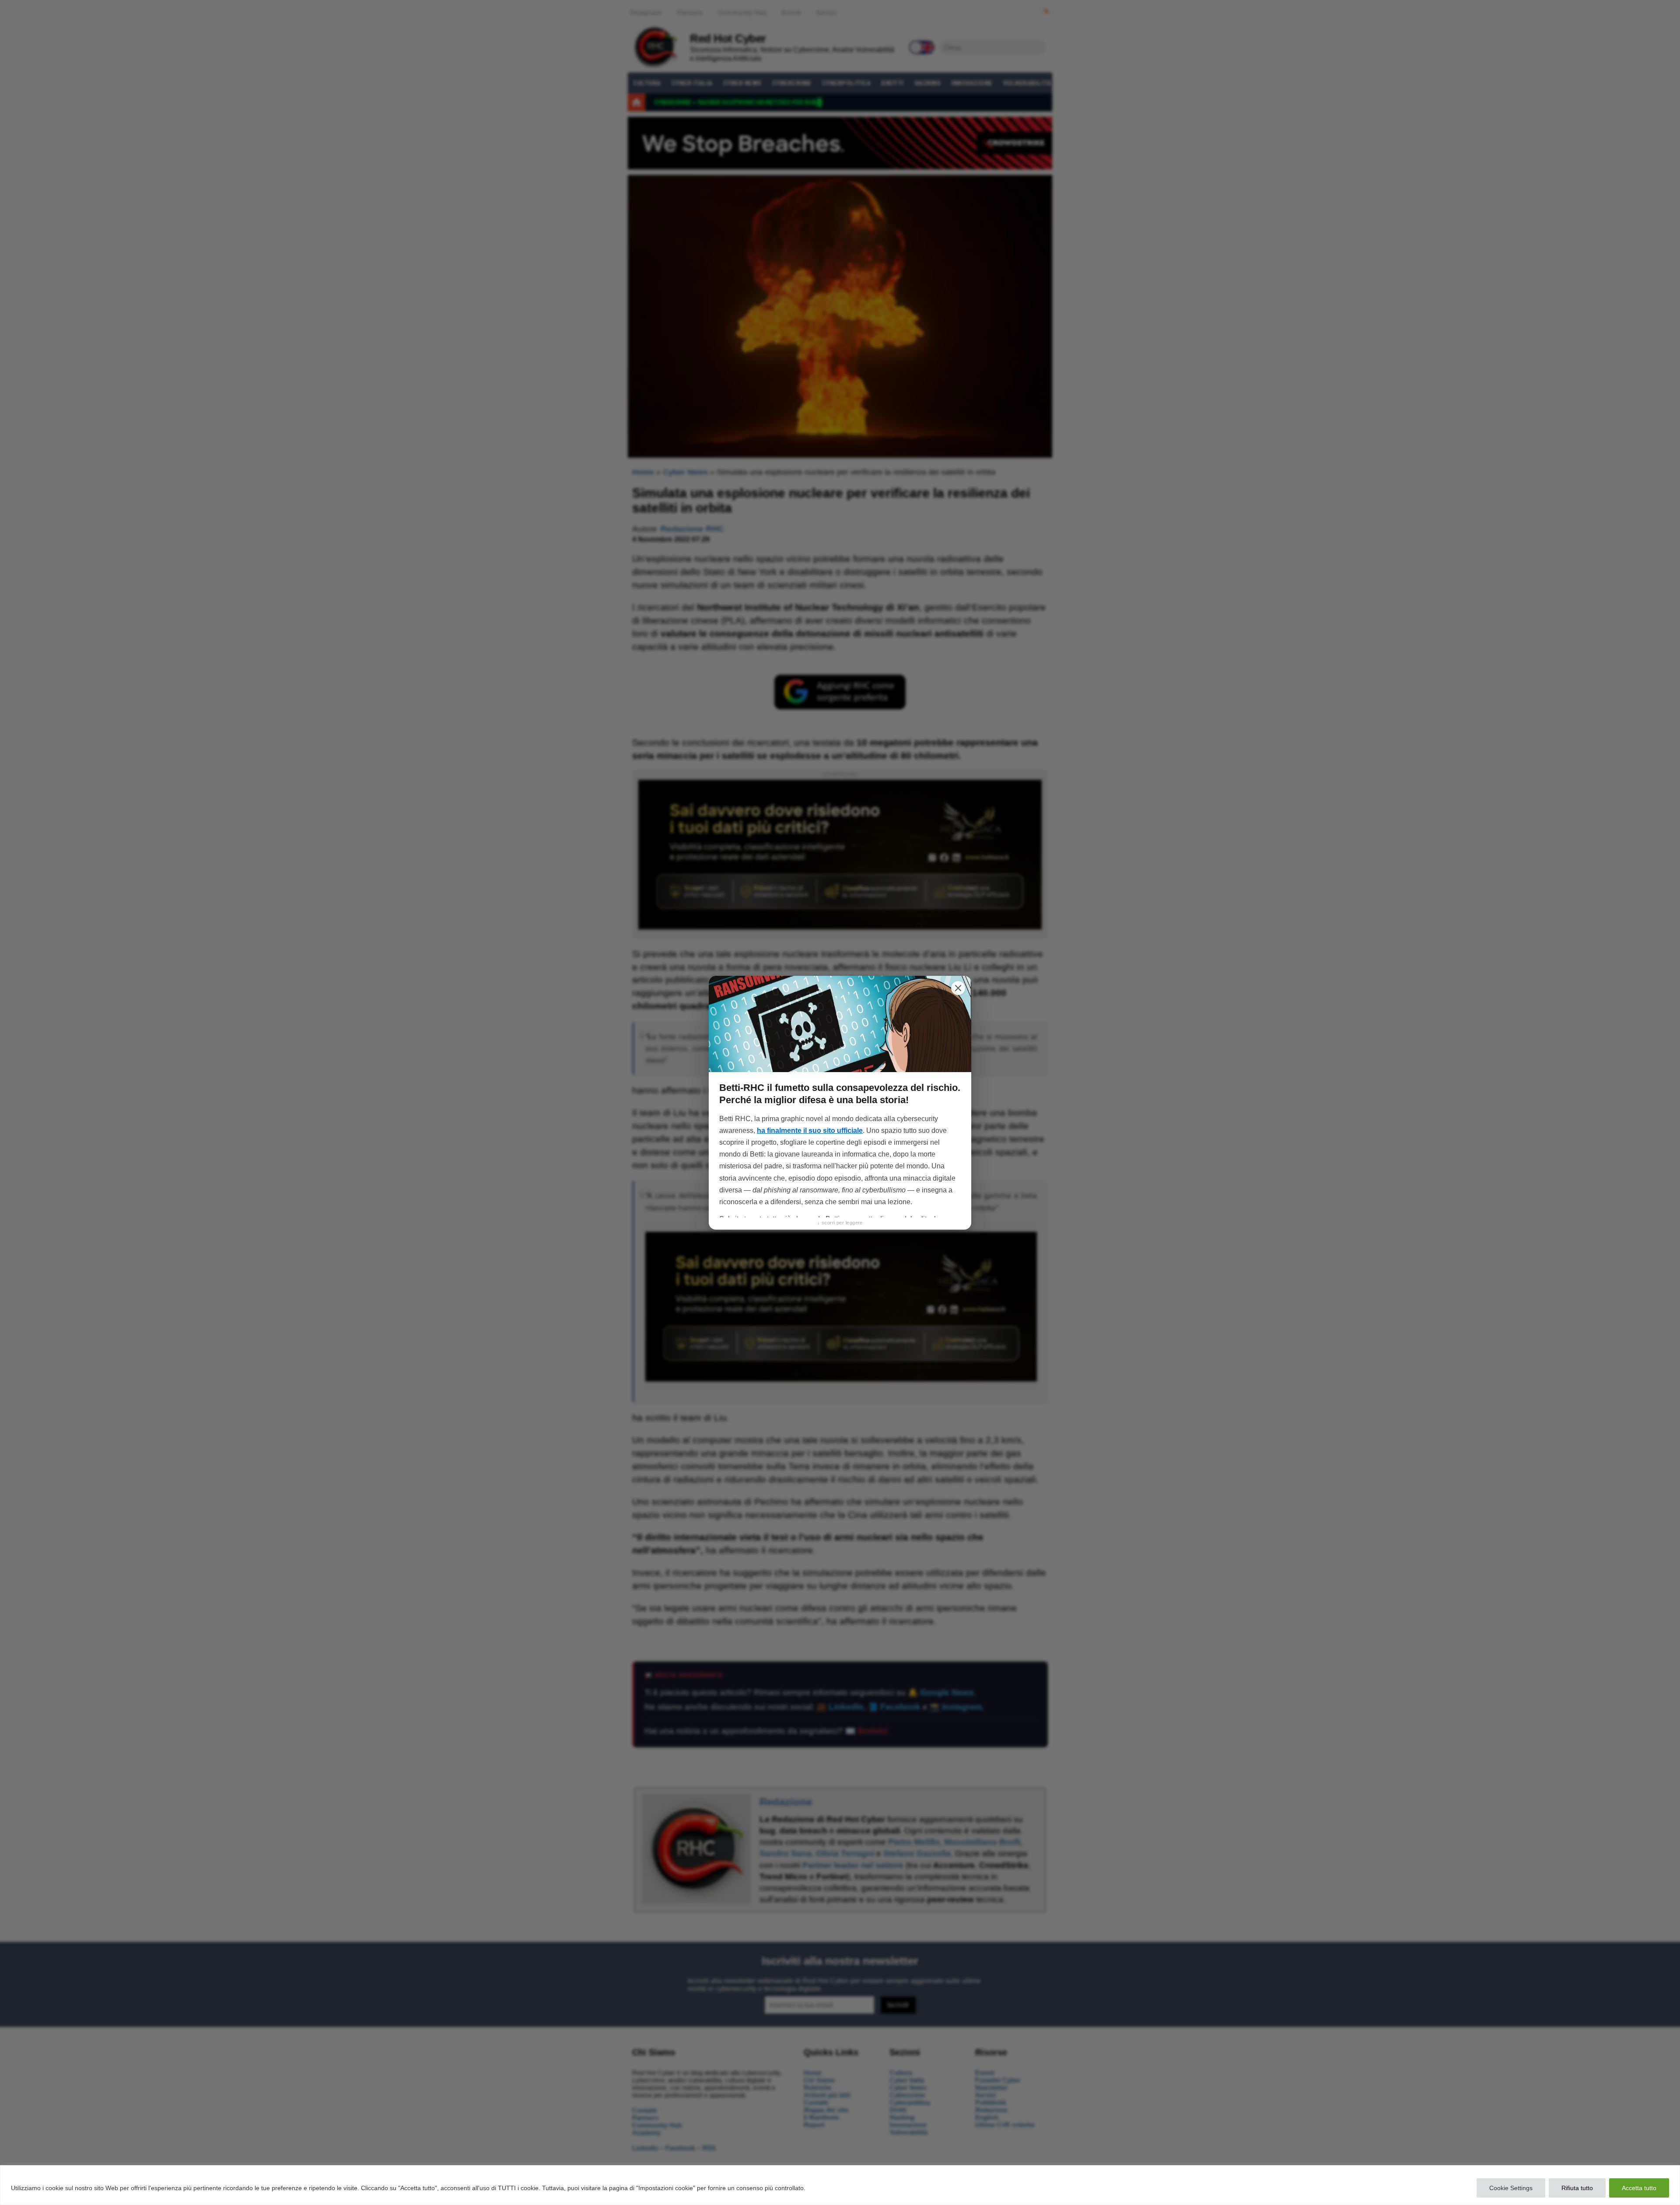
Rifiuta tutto (1577, 2188)
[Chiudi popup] (958, 988)
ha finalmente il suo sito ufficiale (810, 1131)
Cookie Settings (1511, 2188)
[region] (840, 2185)
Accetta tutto (1639, 2188)
